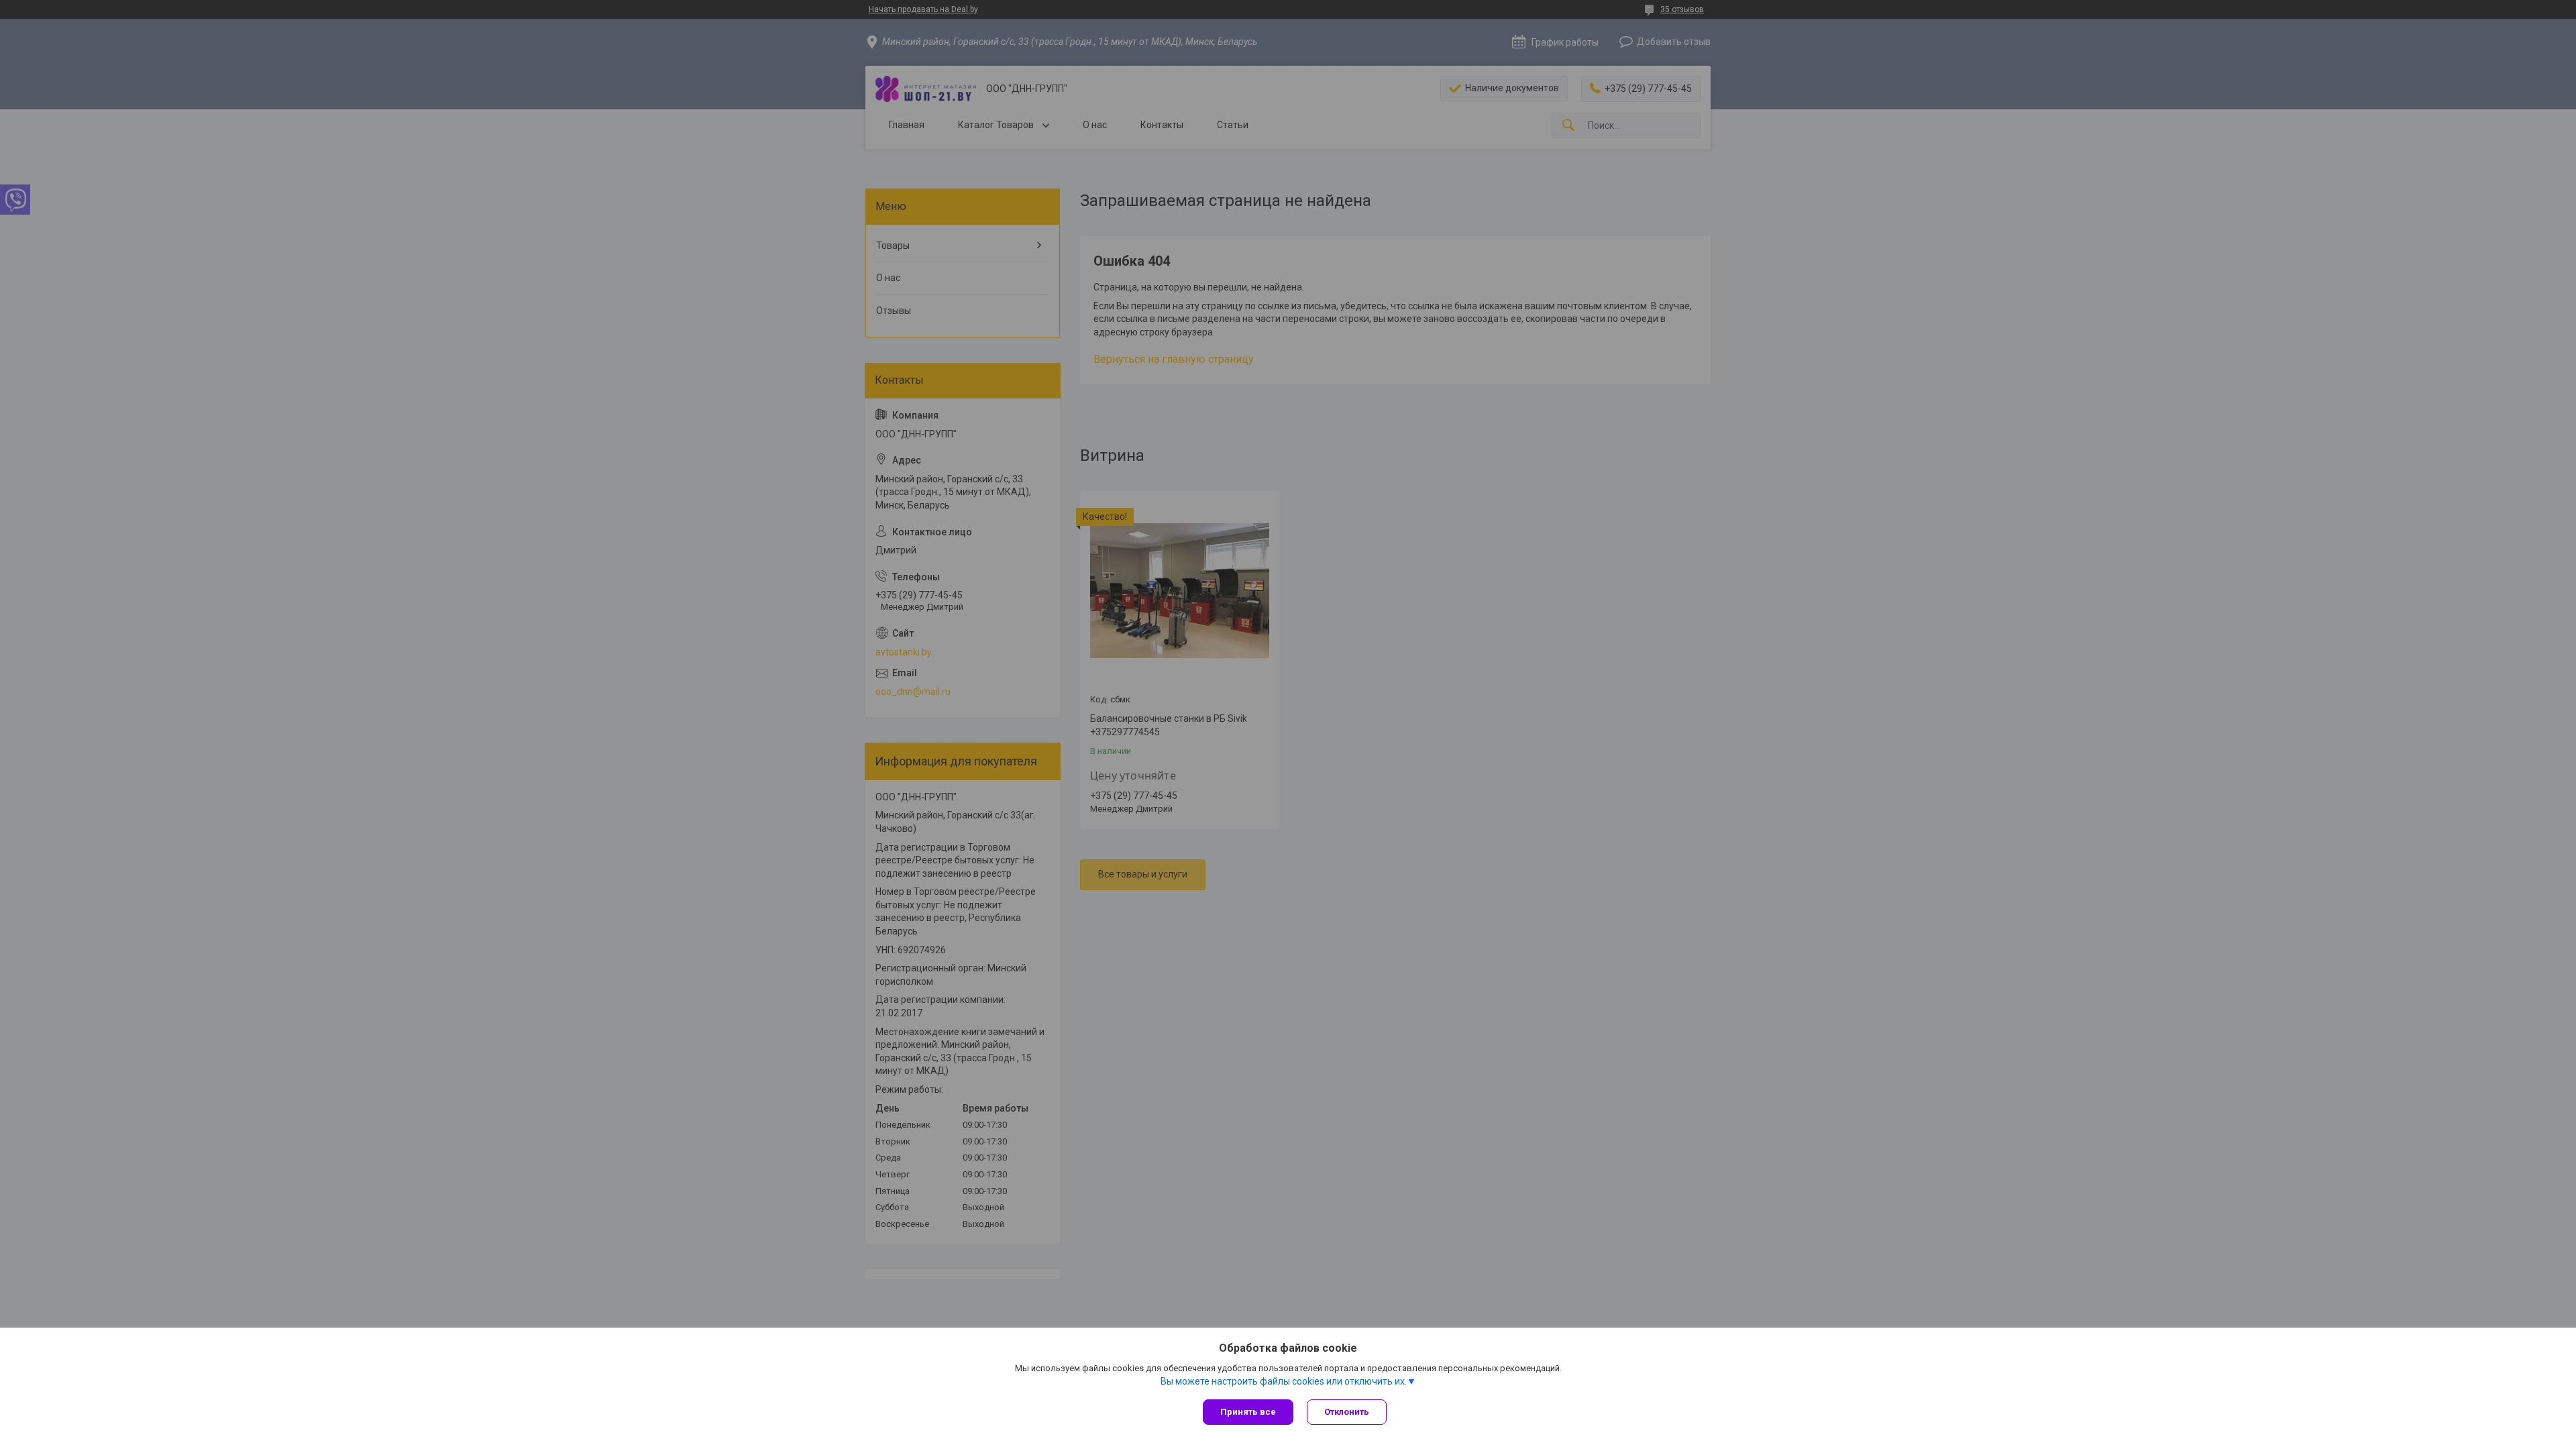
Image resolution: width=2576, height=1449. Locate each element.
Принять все (1248, 1412)
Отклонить (1347, 1412)
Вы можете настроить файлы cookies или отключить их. (1284, 1381)
